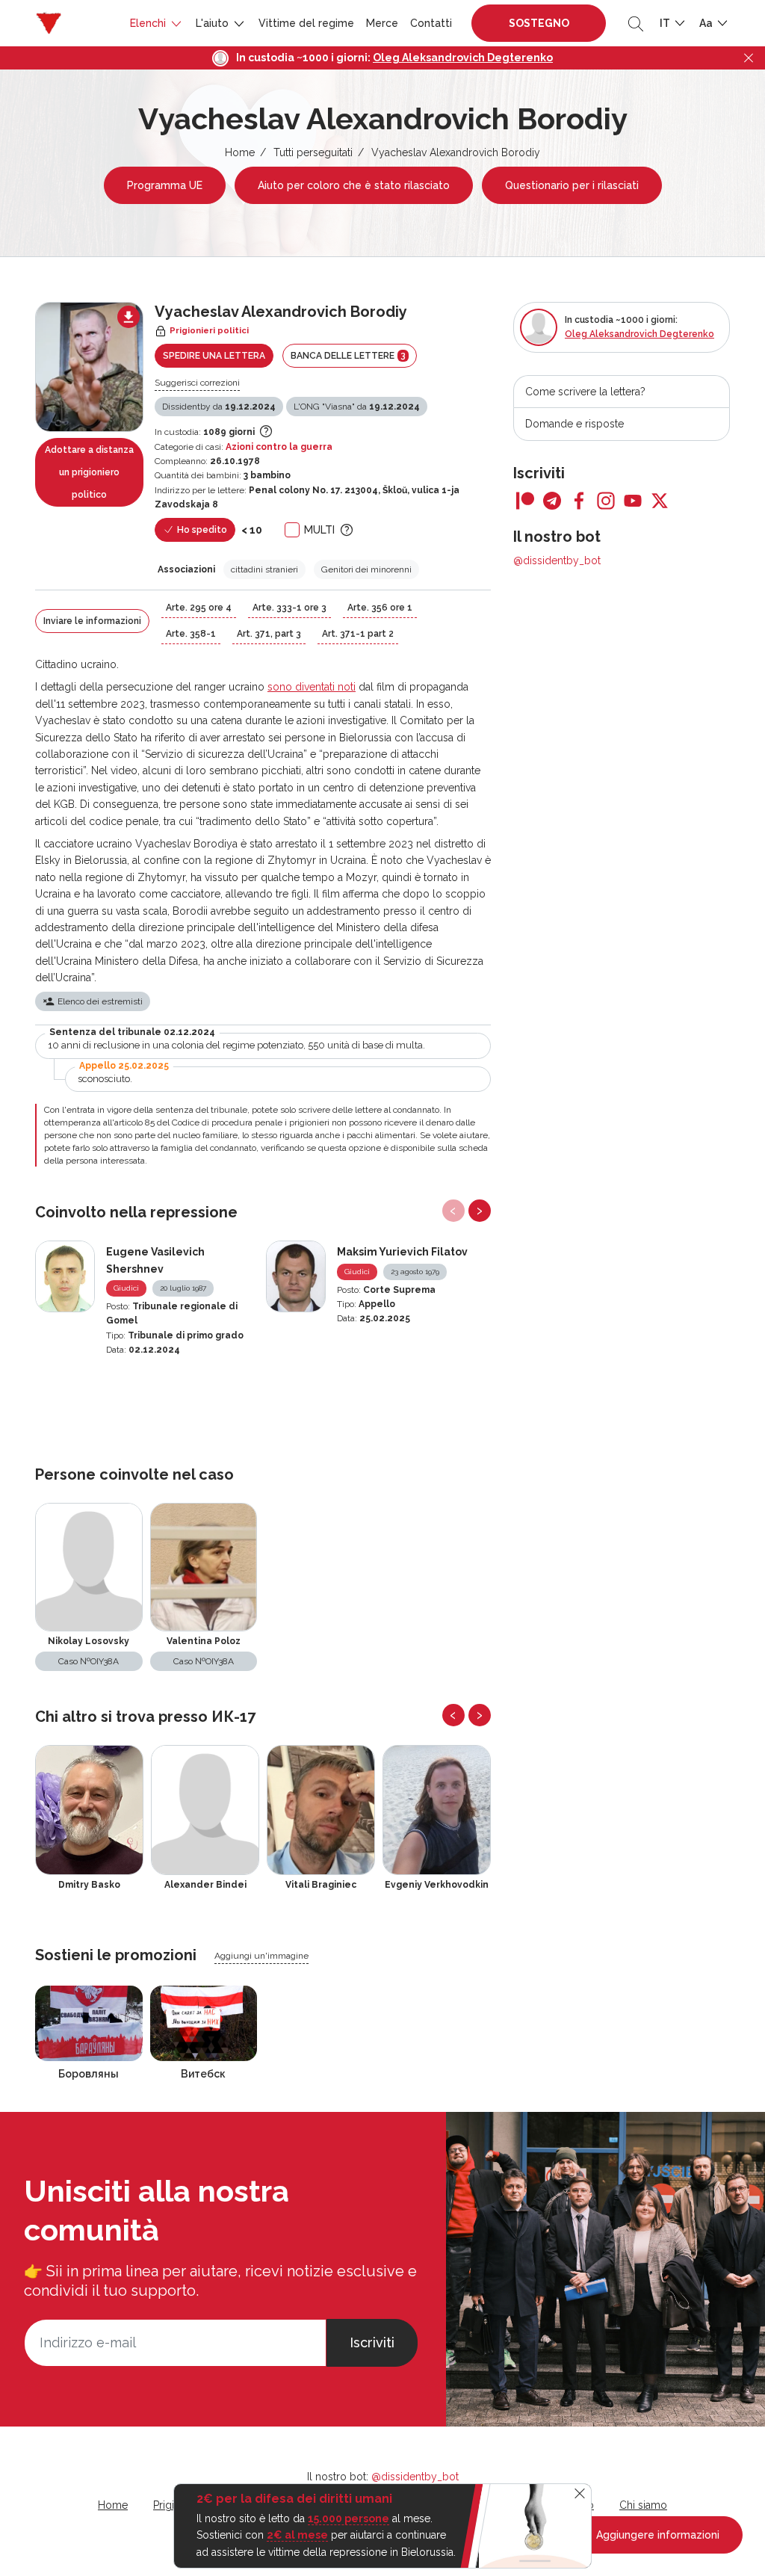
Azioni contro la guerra (279, 447)
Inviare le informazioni (92, 621)
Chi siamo (643, 2505)
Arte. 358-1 (191, 634)
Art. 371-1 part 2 (358, 634)
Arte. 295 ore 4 (199, 608)
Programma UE (165, 185)
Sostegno (539, 23)
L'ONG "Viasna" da (357, 407)
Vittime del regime (306, 23)
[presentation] (453, 1211)
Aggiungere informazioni (656, 2535)
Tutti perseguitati (313, 152)
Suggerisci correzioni (197, 383)
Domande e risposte (574, 424)
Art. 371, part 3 (269, 634)
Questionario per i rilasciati (572, 185)
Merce (382, 23)
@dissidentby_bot (557, 560)
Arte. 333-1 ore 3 (289, 608)
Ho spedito (201, 530)
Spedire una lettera (214, 356)
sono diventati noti (312, 687)
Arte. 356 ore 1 (380, 608)
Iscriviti (372, 2342)
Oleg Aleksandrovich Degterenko (463, 58)
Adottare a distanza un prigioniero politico (89, 472)
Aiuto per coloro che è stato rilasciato (354, 185)
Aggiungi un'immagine (261, 1956)
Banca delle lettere (348, 355)
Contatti (431, 23)
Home (240, 152)
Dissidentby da (219, 407)
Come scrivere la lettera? (585, 392)
